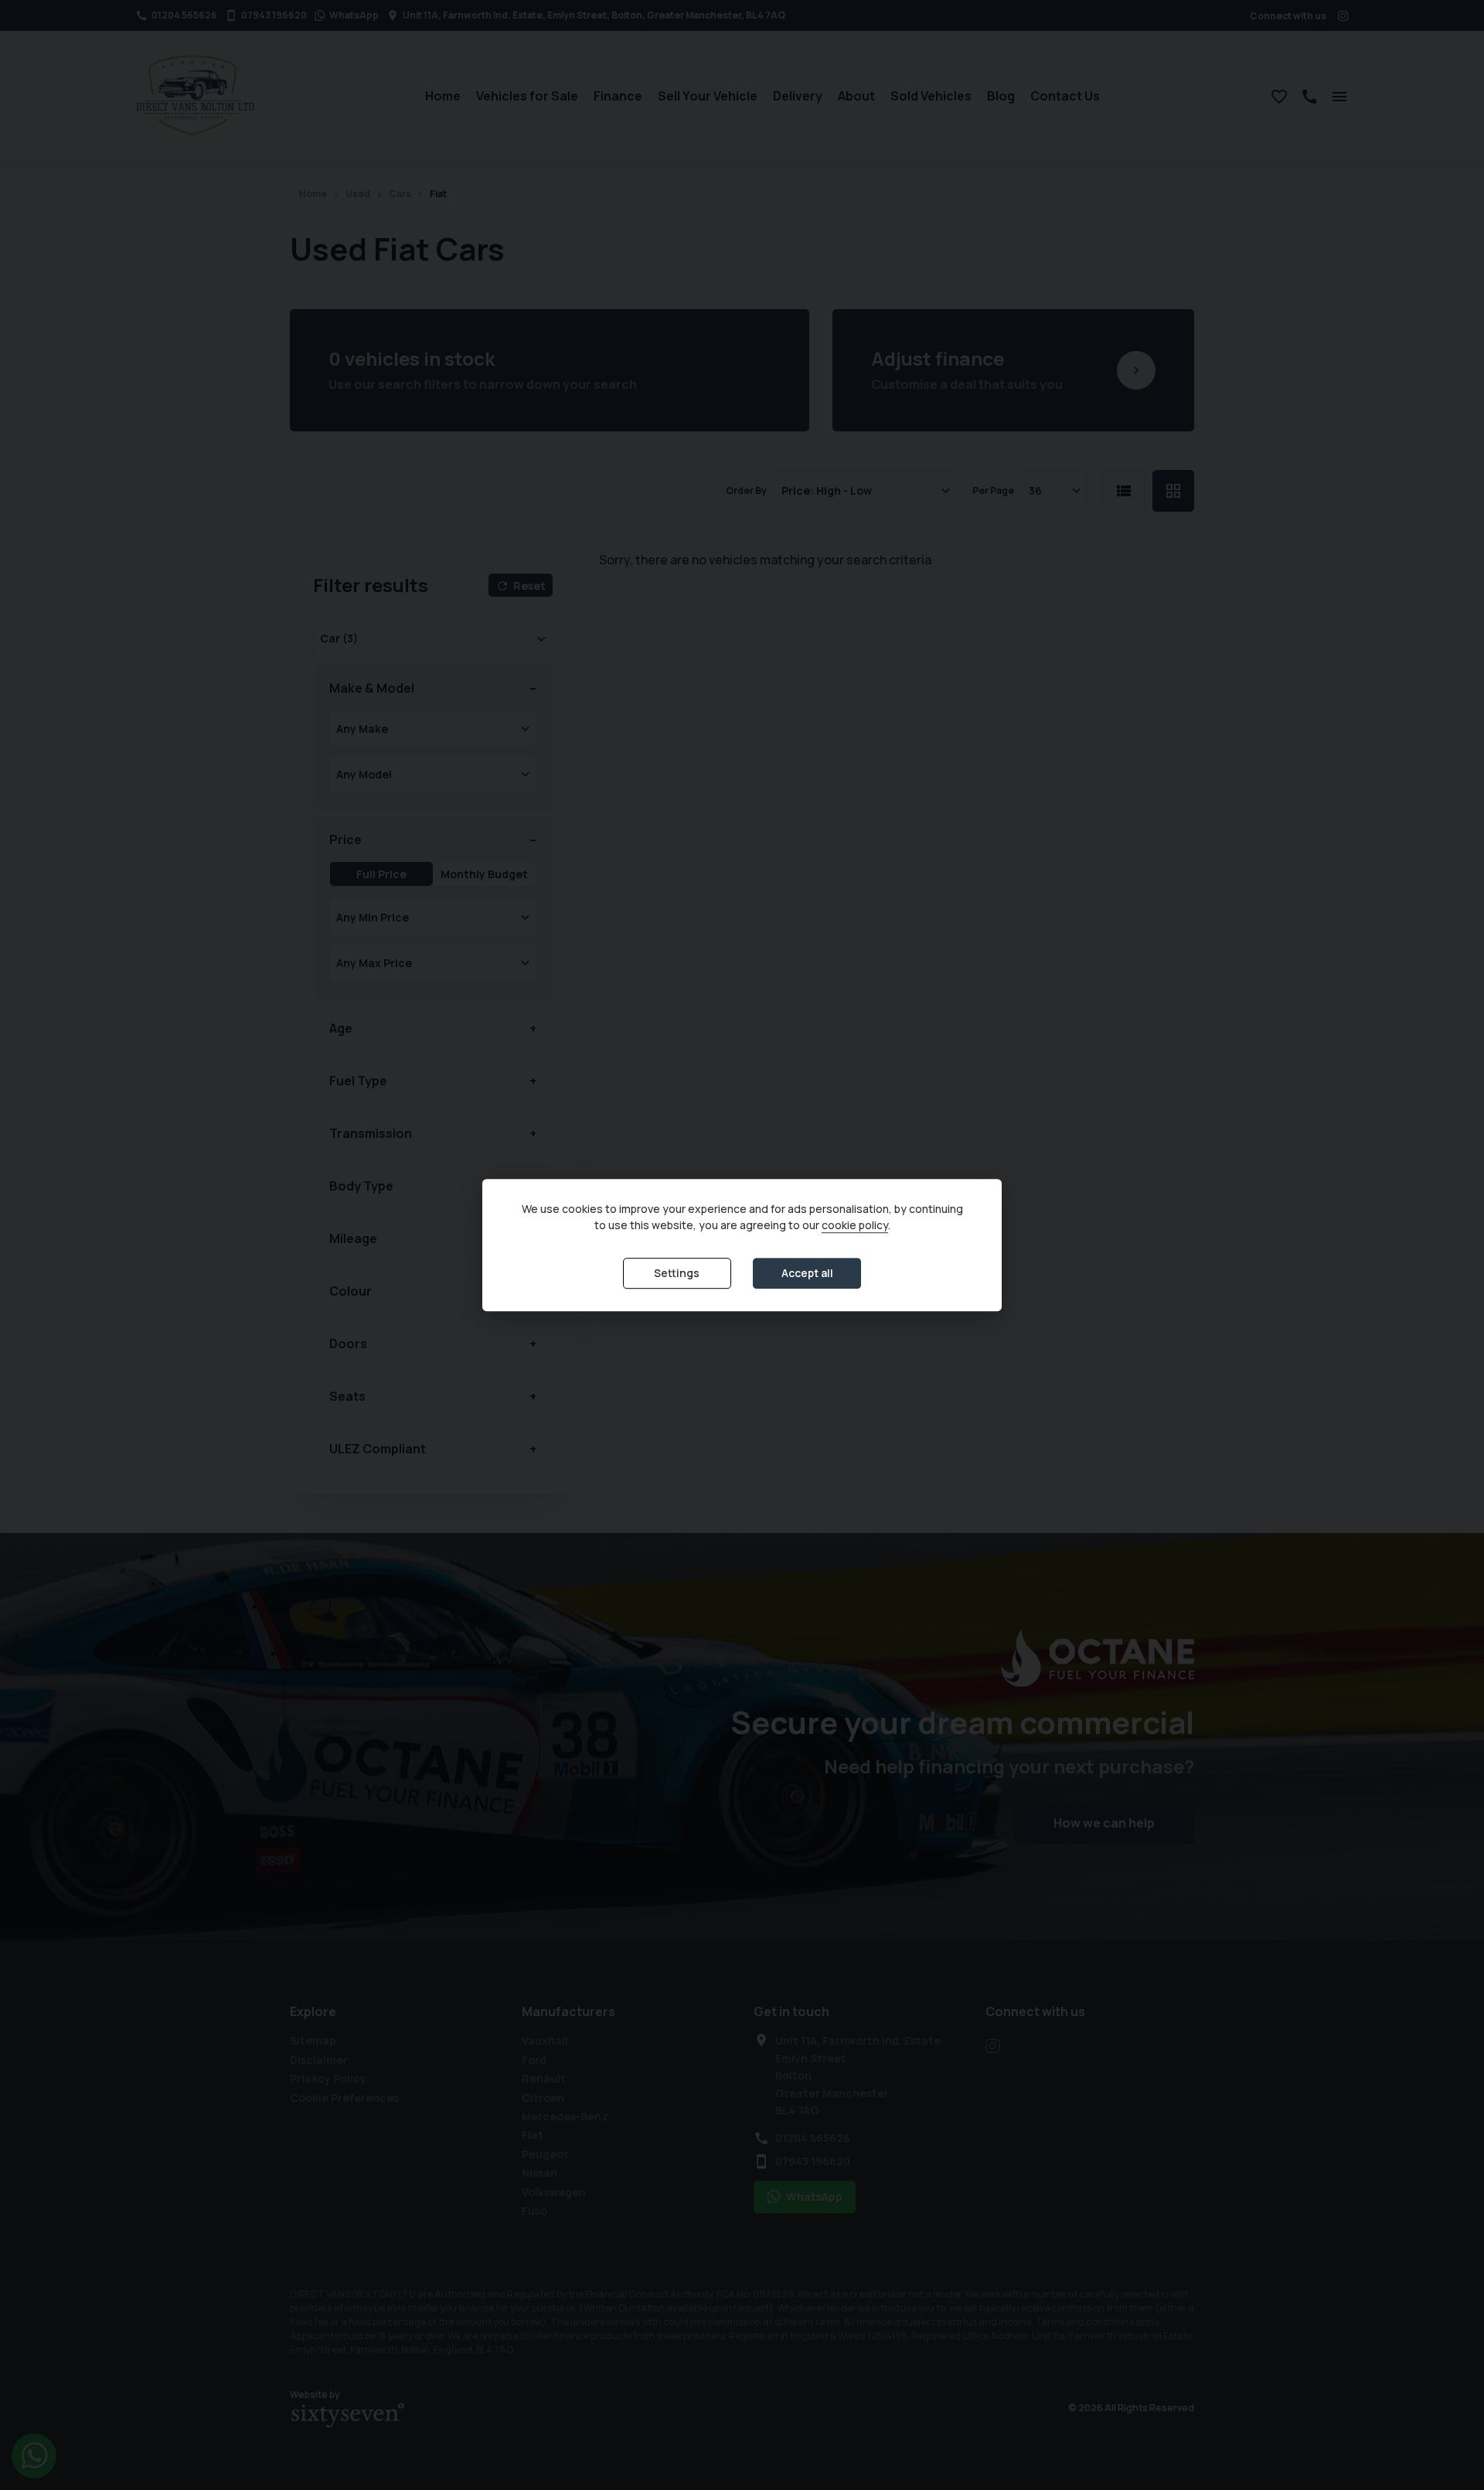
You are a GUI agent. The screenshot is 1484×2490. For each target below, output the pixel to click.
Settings (677, 1274)
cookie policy (855, 1226)
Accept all (807, 1274)
